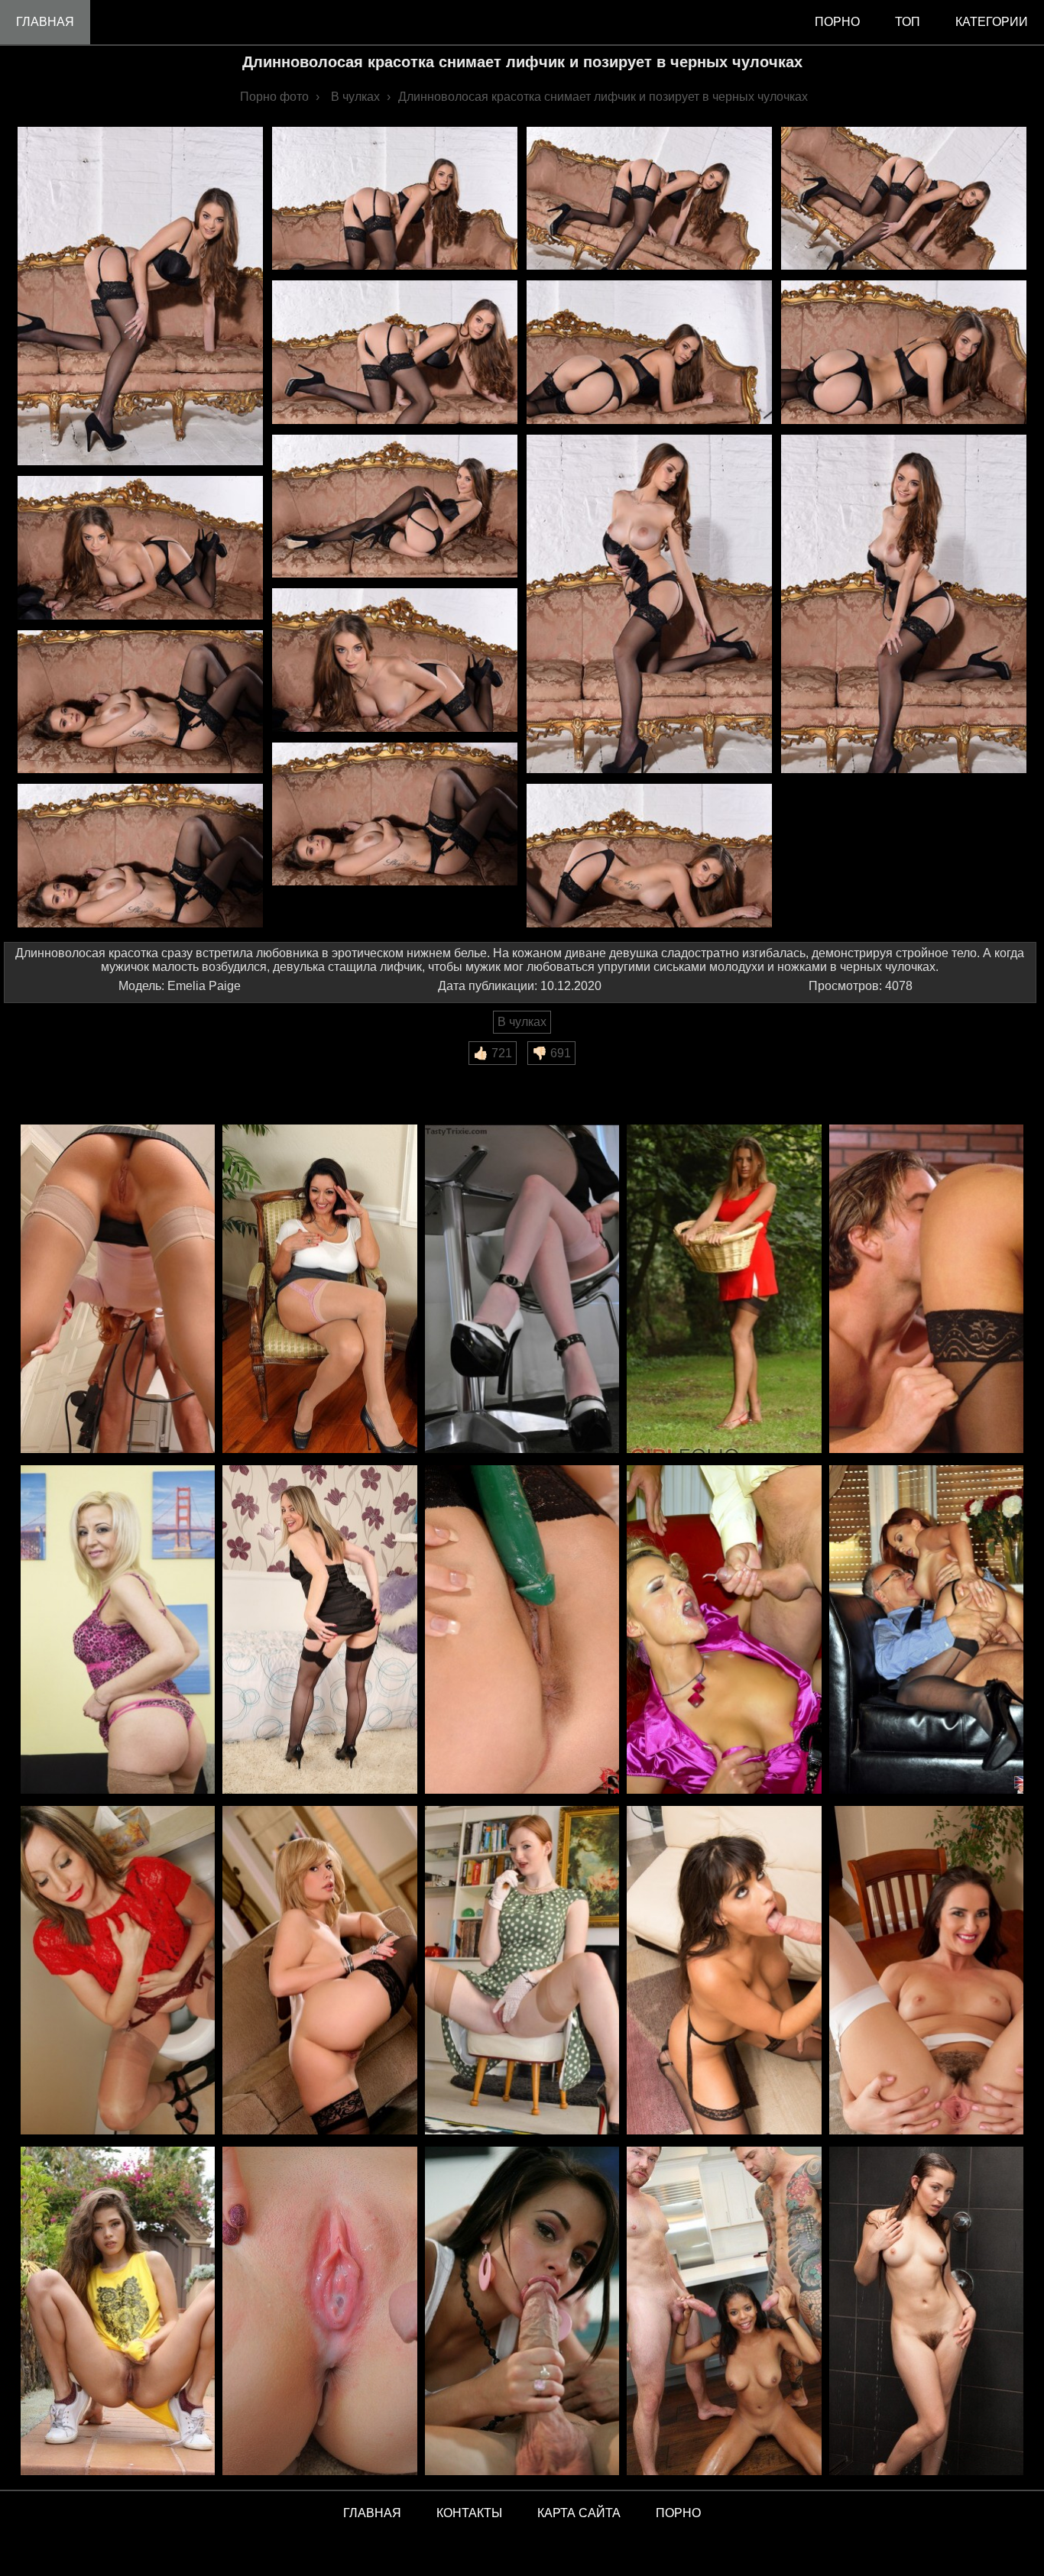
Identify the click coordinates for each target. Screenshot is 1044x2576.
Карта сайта (579, 2513)
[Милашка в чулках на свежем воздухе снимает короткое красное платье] (724, 1290)
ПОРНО (678, 2513)
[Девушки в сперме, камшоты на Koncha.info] (319, 2312)
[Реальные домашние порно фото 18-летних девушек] (118, 2312)
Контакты (469, 2513)
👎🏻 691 (551, 1053)
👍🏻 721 (493, 1053)
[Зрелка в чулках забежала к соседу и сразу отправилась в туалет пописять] (118, 1971)
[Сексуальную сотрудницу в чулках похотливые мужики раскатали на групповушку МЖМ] (724, 1631)
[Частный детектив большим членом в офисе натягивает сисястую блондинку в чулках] (926, 1290)
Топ (908, 22)
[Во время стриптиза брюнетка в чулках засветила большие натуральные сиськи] (522, 1290)
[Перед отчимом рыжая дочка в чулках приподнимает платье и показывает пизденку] (522, 1971)
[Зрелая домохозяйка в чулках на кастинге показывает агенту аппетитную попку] (118, 1631)
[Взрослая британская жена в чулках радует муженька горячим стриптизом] (319, 1631)
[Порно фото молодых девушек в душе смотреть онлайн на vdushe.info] (926, 2312)
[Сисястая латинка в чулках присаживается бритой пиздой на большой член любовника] (724, 1971)
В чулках (522, 1022)
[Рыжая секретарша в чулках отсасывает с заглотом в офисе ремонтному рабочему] (118, 1290)
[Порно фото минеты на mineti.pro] (522, 2312)
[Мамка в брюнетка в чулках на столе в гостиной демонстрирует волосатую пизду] (926, 1971)
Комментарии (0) (60, 1075)
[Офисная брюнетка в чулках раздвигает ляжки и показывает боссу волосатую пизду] (319, 1290)
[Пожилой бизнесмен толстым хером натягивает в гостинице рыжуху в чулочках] (926, 1631)
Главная (45, 22)
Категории (992, 22)
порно (837, 22)
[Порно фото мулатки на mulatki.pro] (724, 2312)
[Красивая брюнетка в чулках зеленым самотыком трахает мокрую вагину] (522, 1631)
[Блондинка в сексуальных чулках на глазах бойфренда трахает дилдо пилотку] (319, 1971)
